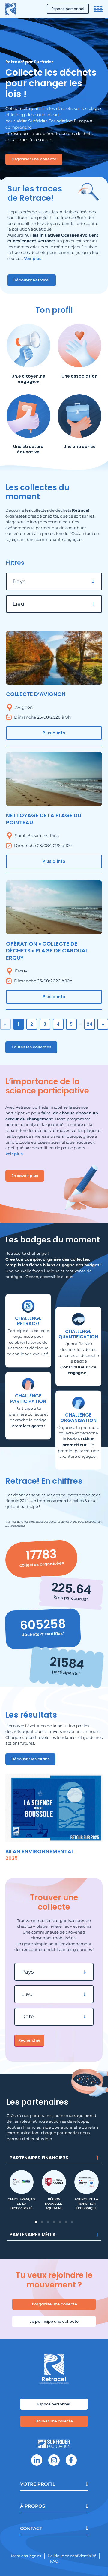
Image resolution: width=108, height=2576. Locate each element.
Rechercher (29, 2040)
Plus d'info (54, 733)
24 (90, 1024)
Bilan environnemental (40, 1851)
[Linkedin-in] (37, 2460)
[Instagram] (54, 2460)
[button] (36, 2222)
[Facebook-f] (71, 2460)
